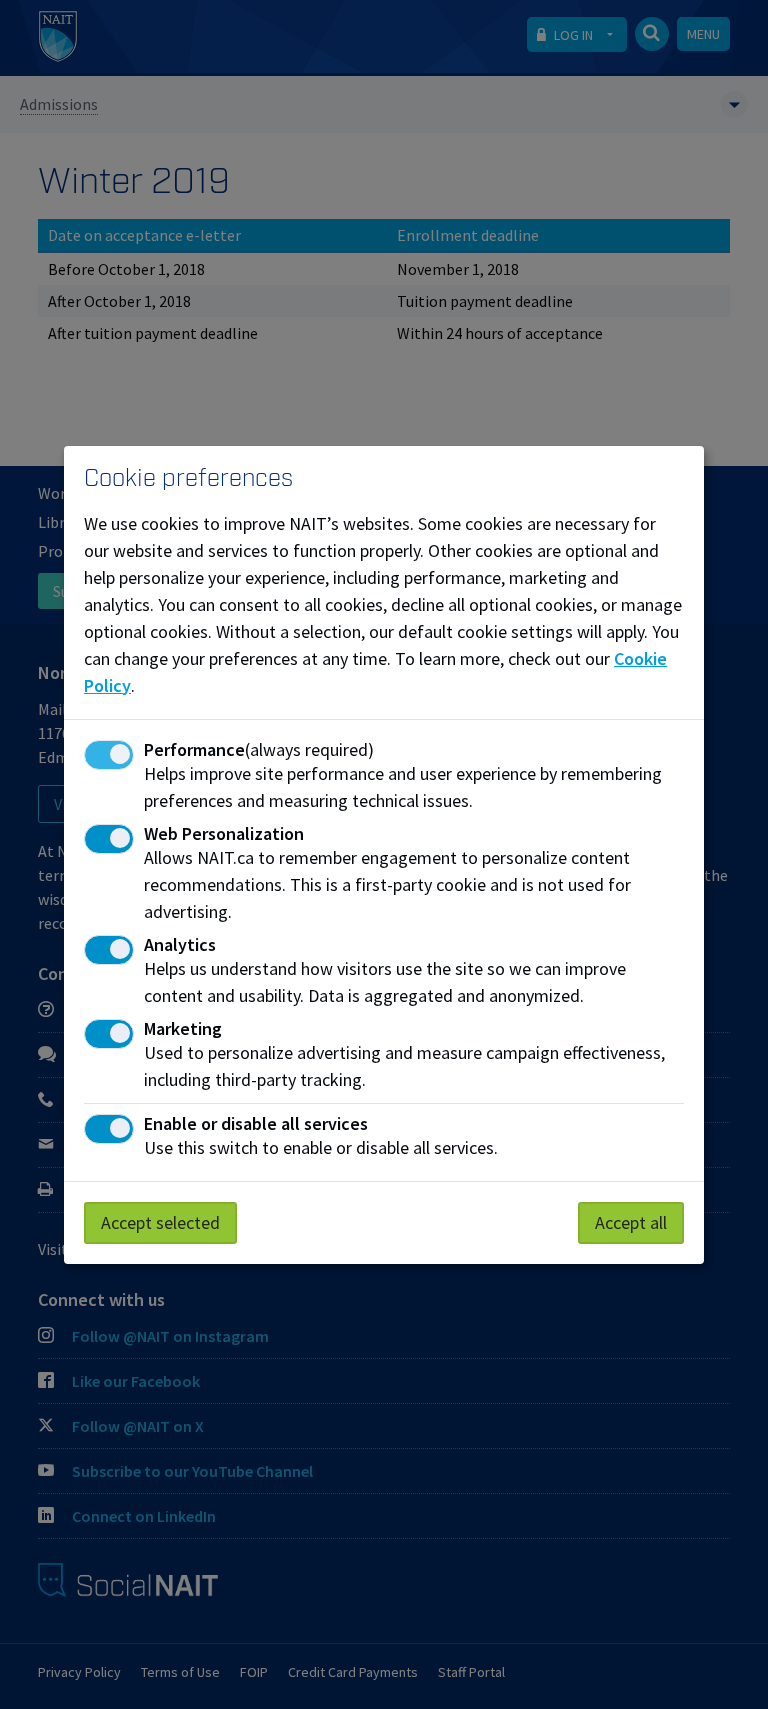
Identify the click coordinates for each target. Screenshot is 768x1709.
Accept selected (160, 1222)
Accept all (631, 1222)
